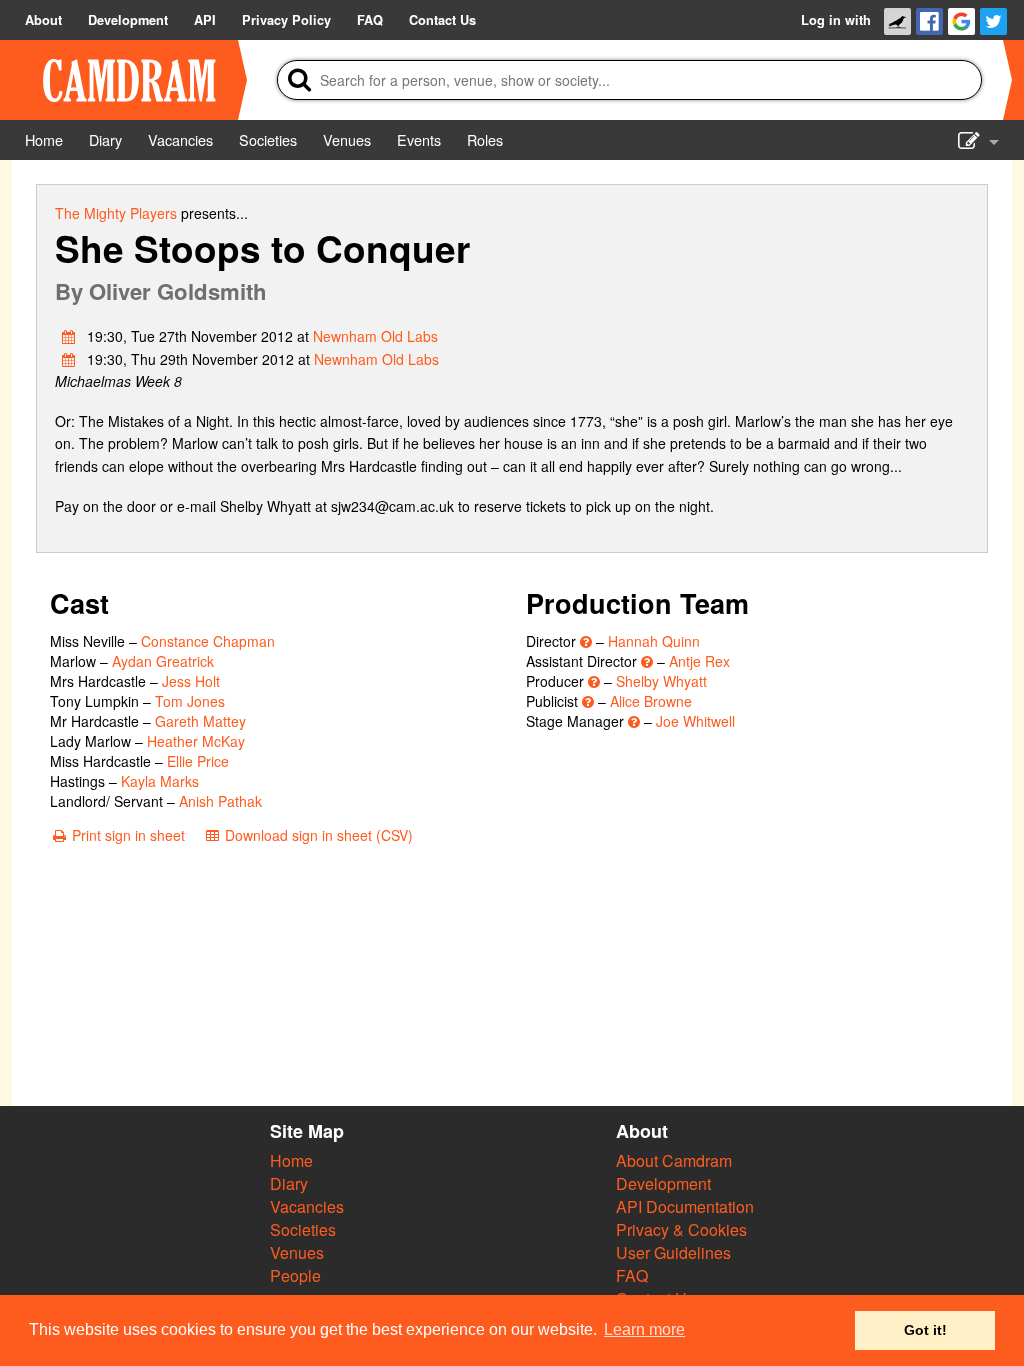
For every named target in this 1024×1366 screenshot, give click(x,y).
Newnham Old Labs (375, 336)
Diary (289, 1183)
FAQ (632, 1275)
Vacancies (307, 1206)
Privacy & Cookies (681, 1229)
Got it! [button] (925, 1330)
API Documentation (685, 1206)
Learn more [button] (644, 1329)
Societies (303, 1229)
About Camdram (674, 1160)
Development (663, 1183)
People (295, 1275)
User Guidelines (673, 1252)
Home (291, 1160)
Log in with (836, 20)
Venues (297, 1252)
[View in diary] (69, 336)
